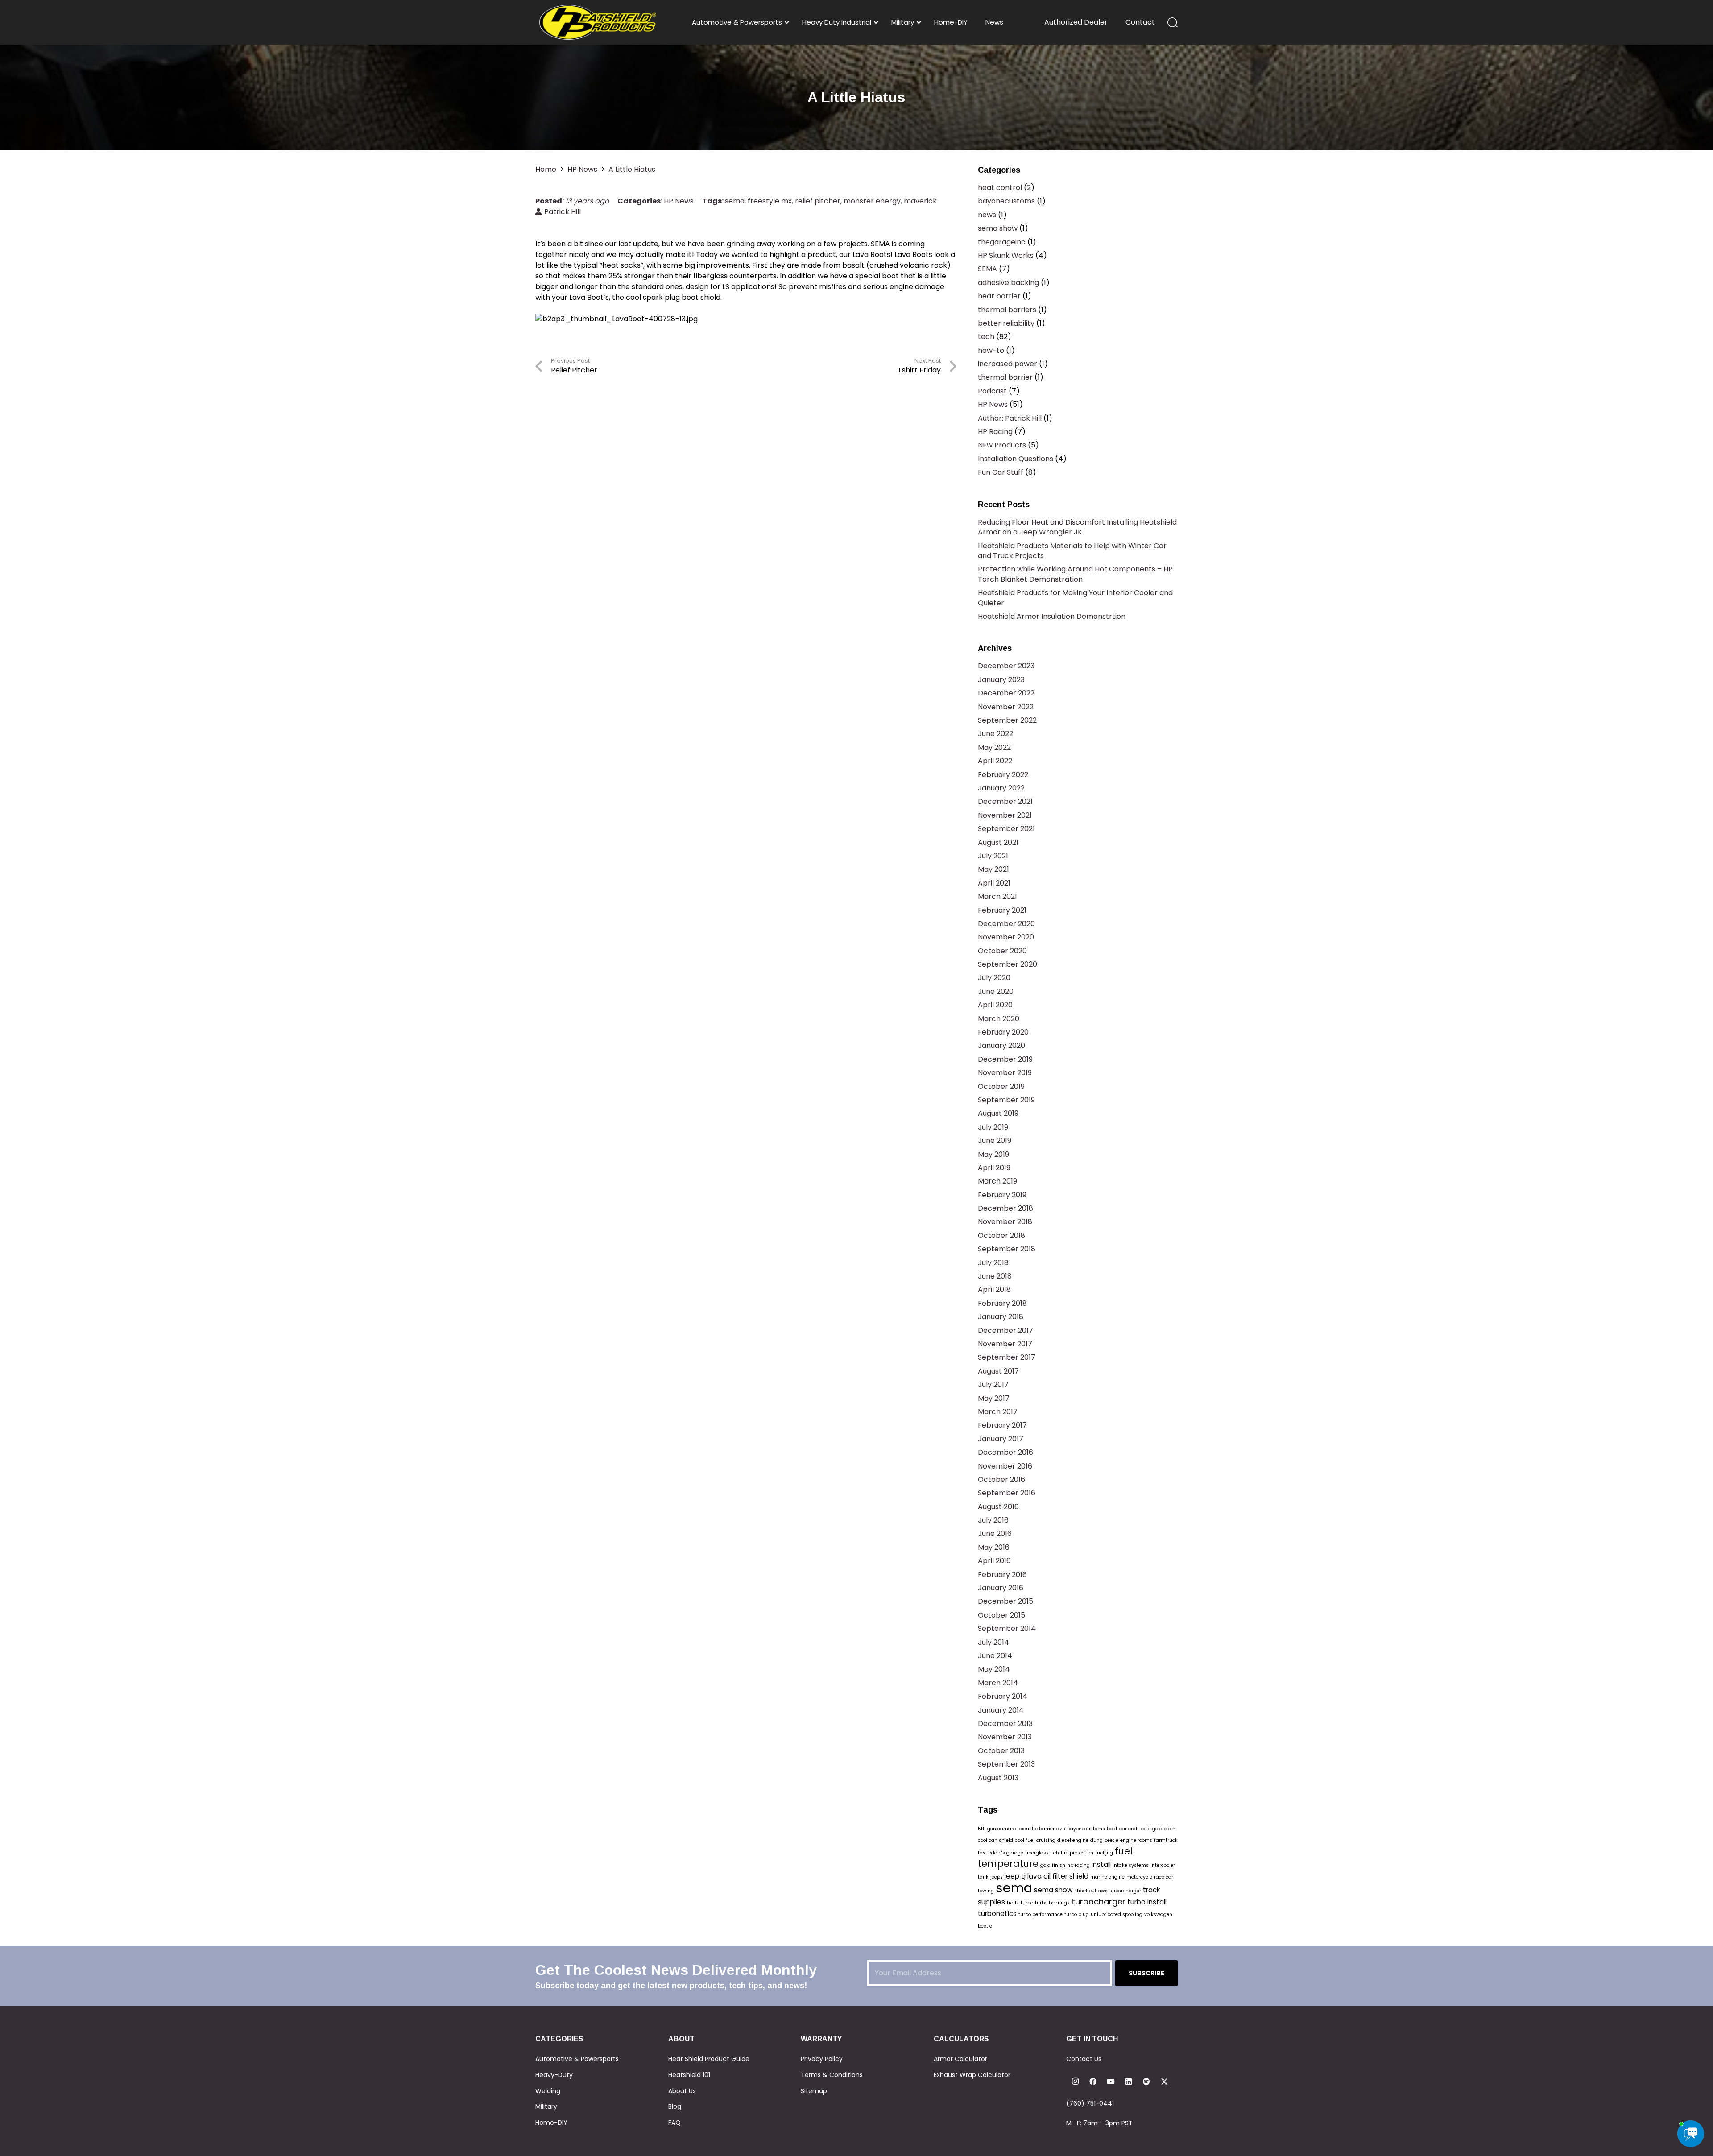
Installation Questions (1016, 459)
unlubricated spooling (1117, 1914)
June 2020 (996, 991)
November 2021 (1005, 815)
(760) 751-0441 (1090, 2103)
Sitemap (814, 2091)
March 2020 (999, 1019)
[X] (1164, 2082)
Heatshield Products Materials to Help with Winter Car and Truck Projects (1072, 551)
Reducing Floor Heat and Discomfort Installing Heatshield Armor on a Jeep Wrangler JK (1077, 527)
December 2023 (1006, 666)
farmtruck (1166, 1840)
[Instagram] (1075, 2082)
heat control (1000, 188)
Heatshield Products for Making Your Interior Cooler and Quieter (1075, 598)
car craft (1129, 1829)
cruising (1046, 1840)
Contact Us (1084, 2059)
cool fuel (1025, 1840)
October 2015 (1001, 1615)
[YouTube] (1111, 2082)
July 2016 (993, 1520)
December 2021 (1005, 801)
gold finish (1053, 1865)
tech (986, 337)
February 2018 (1002, 1303)
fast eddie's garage (1001, 1853)
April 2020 (995, 1005)
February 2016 (1002, 1575)
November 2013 (1005, 1737)
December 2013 (1005, 1724)
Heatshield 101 (689, 2075)
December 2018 (1005, 1208)
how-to (991, 350)
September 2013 (1006, 1764)
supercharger (1125, 1891)
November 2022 (1006, 707)
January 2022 (1001, 788)
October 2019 (1001, 1086)
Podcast (992, 391)
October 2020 (1002, 951)
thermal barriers (1007, 310)
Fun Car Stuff (1001, 472)
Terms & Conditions (832, 2075)
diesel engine (1073, 1840)
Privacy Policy (822, 2059)
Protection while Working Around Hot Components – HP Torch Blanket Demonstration (1075, 574)
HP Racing (995, 432)
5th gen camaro (997, 1829)
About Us (682, 2091)
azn (1061, 1829)
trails (1013, 1903)
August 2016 (998, 1507)
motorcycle (1139, 1877)
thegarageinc (1002, 242)
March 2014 (998, 1683)
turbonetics (997, 1914)
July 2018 (993, 1263)
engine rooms (1136, 1840)
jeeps (997, 1877)
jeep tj (1015, 1876)
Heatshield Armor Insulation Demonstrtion (1052, 616)
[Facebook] (1093, 2082)
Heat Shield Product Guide (709, 2059)
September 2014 (1007, 1628)
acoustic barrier (1036, 1829)
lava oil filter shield (1058, 1876)
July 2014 (993, 1642)
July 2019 (993, 1127)
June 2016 (995, 1533)
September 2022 (1007, 720)
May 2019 (993, 1154)
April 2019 (994, 1168)
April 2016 (994, 1561)
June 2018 (995, 1276)
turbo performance (1041, 1914)
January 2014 (1001, 1710)
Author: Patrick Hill (1010, 418)
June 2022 (995, 734)
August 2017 (998, 1371)
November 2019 (1005, 1073)
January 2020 (1001, 1045)
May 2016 (994, 1547)
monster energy (872, 201)
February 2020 (1003, 1032)
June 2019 (995, 1140)
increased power (1008, 364)
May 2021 (993, 869)
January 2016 (1001, 1588)
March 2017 (998, 1412)
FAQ (674, 2123)
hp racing (1078, 1865)
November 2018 (1005, 1222)
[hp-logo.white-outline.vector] (598, 22)
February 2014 (1003, 1696)
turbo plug (1077, 1914)
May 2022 (994, 747)
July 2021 (993, 856)
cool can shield (995, 1840)
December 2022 (1006, 693)
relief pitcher (818, 201)
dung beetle (1104, 1840)
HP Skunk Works (1006, 255)
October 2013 (1001, 1751)
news (987, 215)
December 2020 (1006, 924)
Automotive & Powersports (577, 2059)
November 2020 (1006, 937)
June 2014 (995, 1656)
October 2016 (1001, 1479)
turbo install (1147, 1902)
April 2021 (994, 883)
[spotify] (1146, 2082)
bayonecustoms (1006, 201)
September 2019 (1006, 1100)
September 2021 (1006, 829)
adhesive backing (1008, 283)
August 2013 (998, 1778)
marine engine (1107, 1877)
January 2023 (1001, 680)
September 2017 (1007, 1357)
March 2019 (997, 1181)
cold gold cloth (1158, 1829)
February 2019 (1002, 1195)
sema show (998, 228)
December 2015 (1005, 1601)
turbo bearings (1052, 1903)
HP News (679, 201)
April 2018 (994, 1289)
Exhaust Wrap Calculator (972, 2075)
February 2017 (1002, 1425)
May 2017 (994, 1398)
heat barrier (999, 296)
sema (735, 201)
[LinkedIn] (1129, 2082)
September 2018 (1007, 1249)
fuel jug (1104, 1853)
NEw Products (1002, 445)
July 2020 (994, 978)
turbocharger (1099, 1902)
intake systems (1131, 1865)
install (1101, 1864)
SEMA (987, 269)
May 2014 (994, 1669)
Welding (548, 2091)
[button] (1173, 22)
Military (546, 2106)
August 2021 (998, 842)
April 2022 (995, 761)
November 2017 (1005, 1344)
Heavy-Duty (554, 2075)
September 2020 (1008, 964)
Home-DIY (551, 2123)
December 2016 (1005, 1452)
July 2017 (993, 1384)
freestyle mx (770, 201)
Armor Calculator (960, 2059)
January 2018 (1001, 1317)
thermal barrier (1005, 377)
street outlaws (1091, 1891)
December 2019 (1005, 1059)
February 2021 (1002, 910)
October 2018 (1001, 1235)
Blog (675, 2106)
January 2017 (1001, 1439)
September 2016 (1007, 1493)
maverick (920, 201)
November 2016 (1005, 1466)
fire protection (1077, 1853)
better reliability (1006, 323)
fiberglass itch (1042, 1853)
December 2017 (1005, 1330)
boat (1112, 1829)
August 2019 (998, 1113)
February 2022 (1003, 775)
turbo (1027, 1903)
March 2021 (997, 896)
